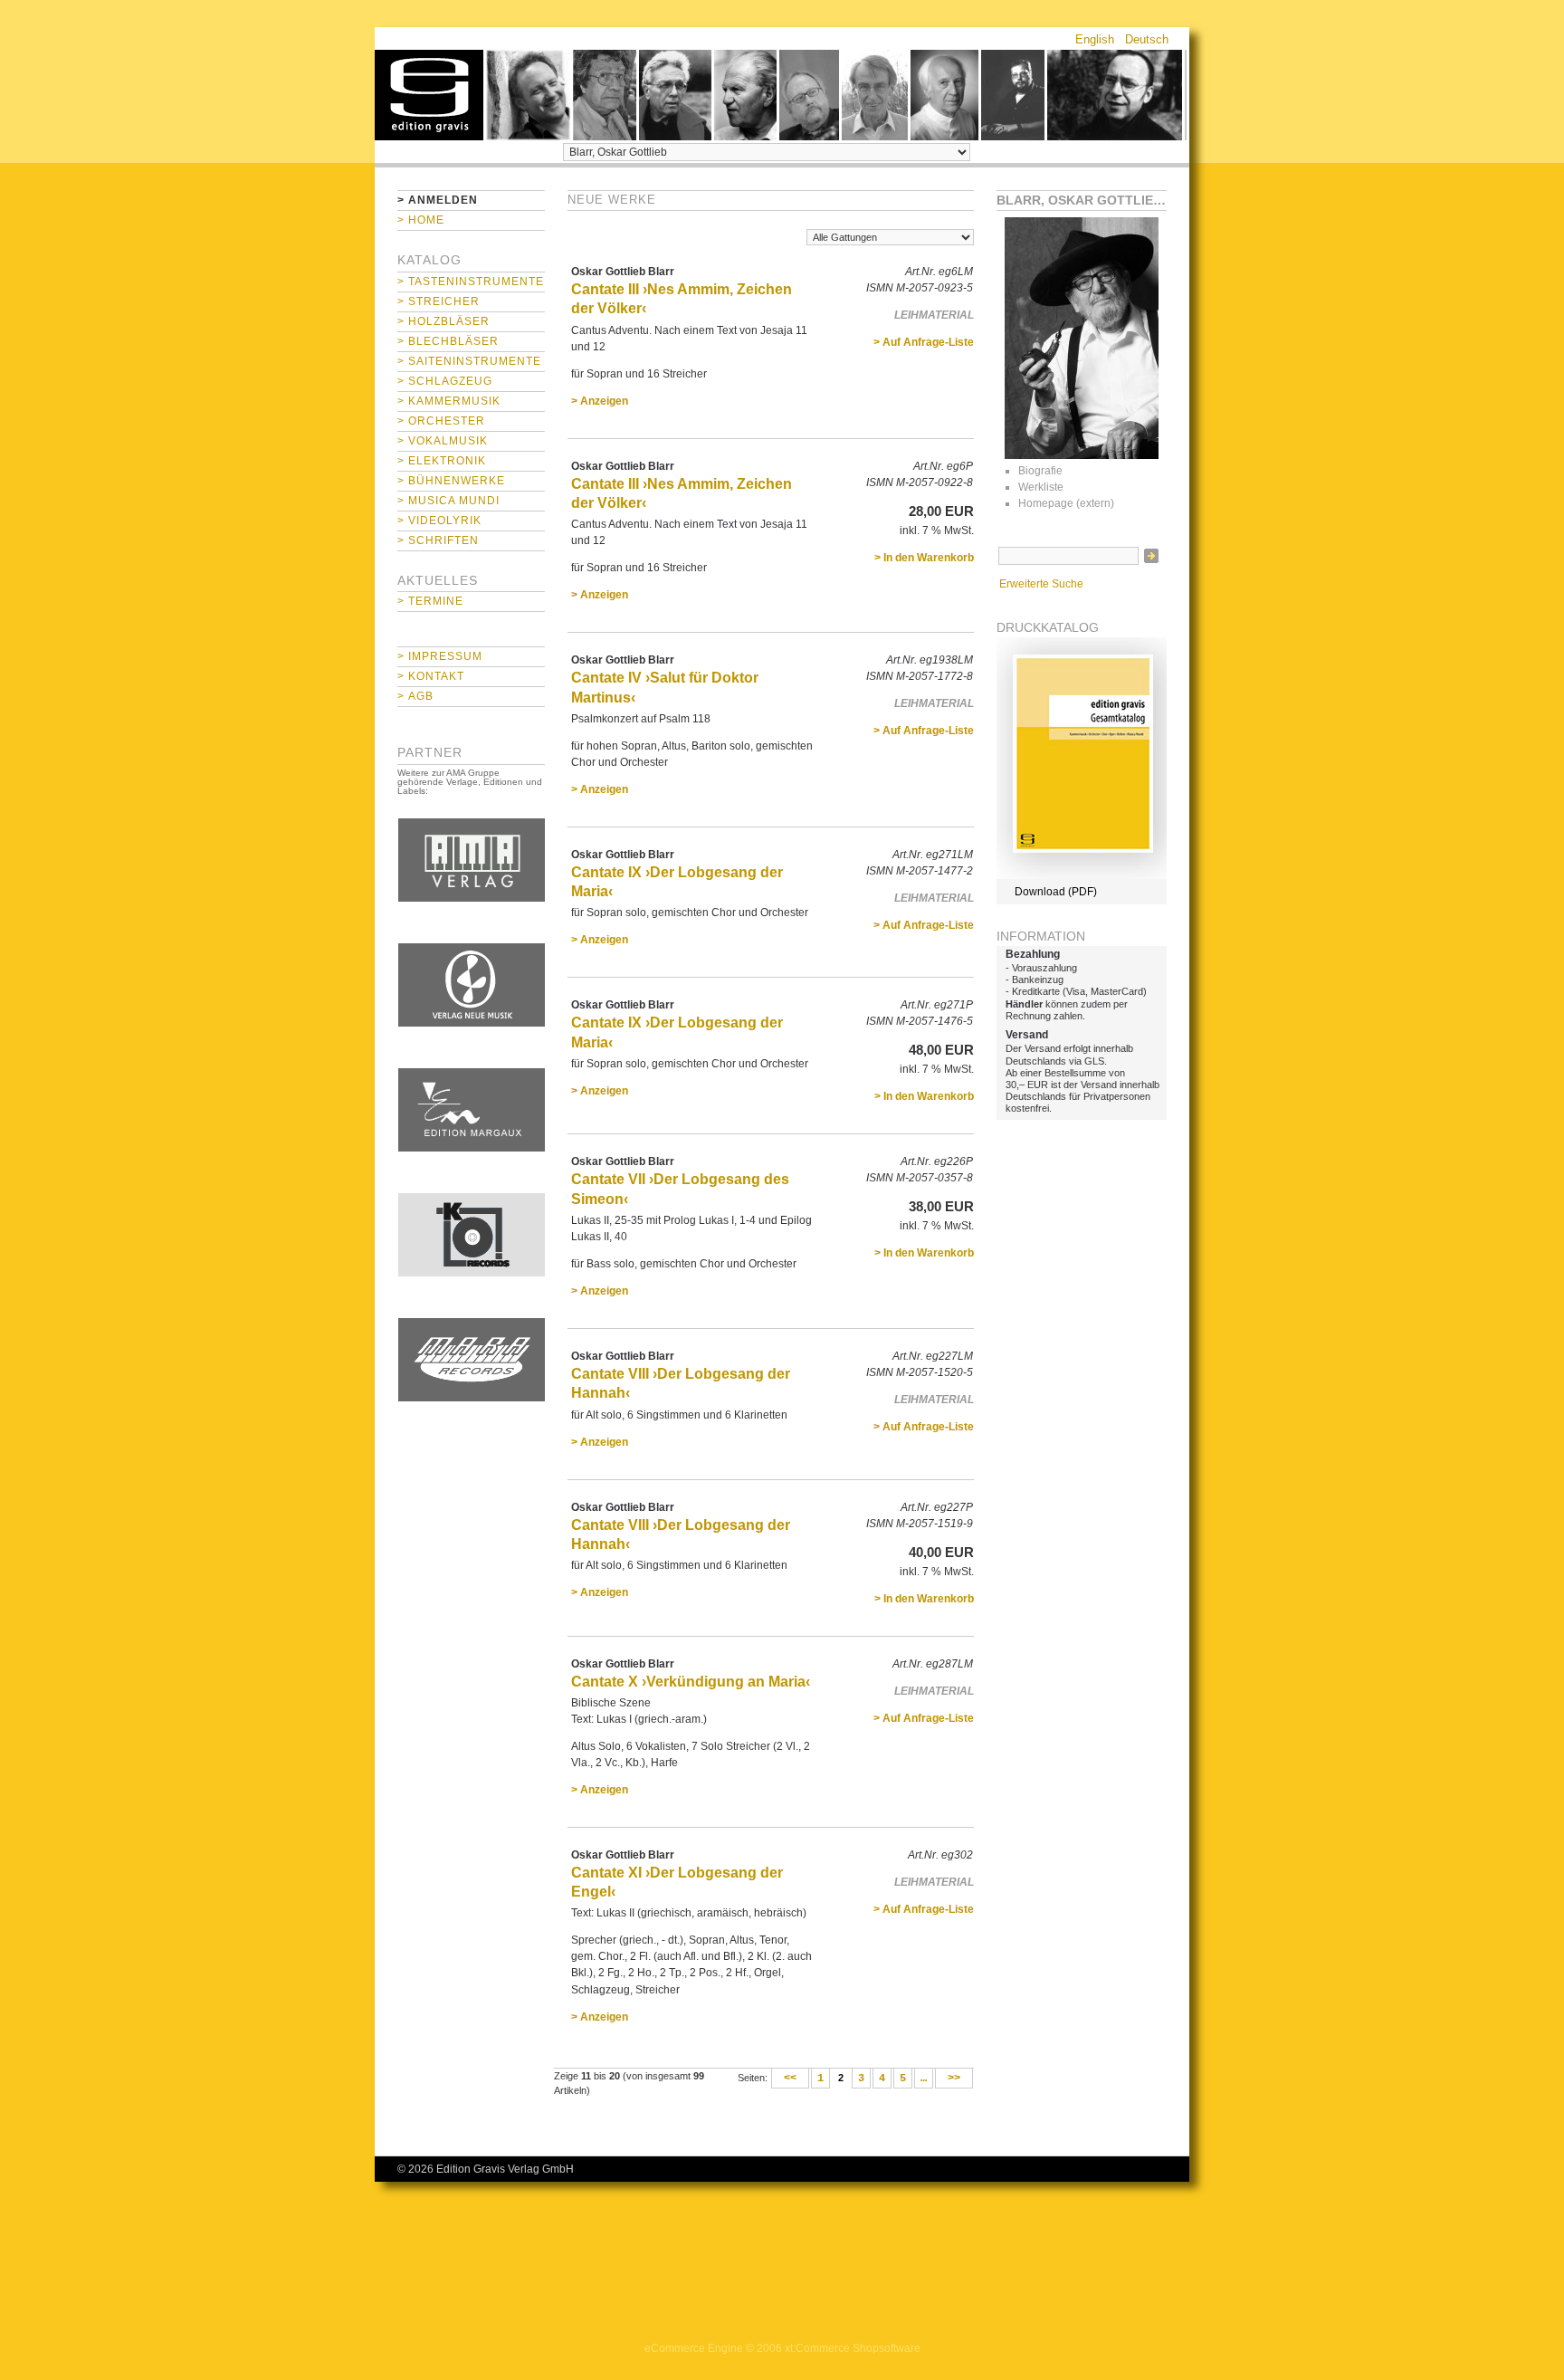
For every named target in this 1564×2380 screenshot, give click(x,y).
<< (790, 2079)
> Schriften (438, 540)
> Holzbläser (443, 321)
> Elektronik (442, 461)
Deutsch (1147, 39)
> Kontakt (431, 676)
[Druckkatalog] (1082, 875)
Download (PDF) (1056, 892)
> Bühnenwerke (451, 481)
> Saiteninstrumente (469, 361)
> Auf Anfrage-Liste (924, 342)
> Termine (430, 601)
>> (954, 2079)
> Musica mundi (448, 501)
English (1095, 39)
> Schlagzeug (445, 381)
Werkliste (1041, 487)
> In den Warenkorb (924, 558)
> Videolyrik (439, 521)
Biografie (1040, 471)
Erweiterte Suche (1041, 584)
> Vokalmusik (443, 441)
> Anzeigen (600, 401)
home (429, 95)
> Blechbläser (448, 341)
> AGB (415, 696)
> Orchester (441, 421)
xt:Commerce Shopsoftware (853, 2348)
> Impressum (440, 656)
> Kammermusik (449, 401)
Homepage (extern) (1066, 503)
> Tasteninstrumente (471, 282)
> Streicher (439, 301)
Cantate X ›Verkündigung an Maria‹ (691, 1682)
